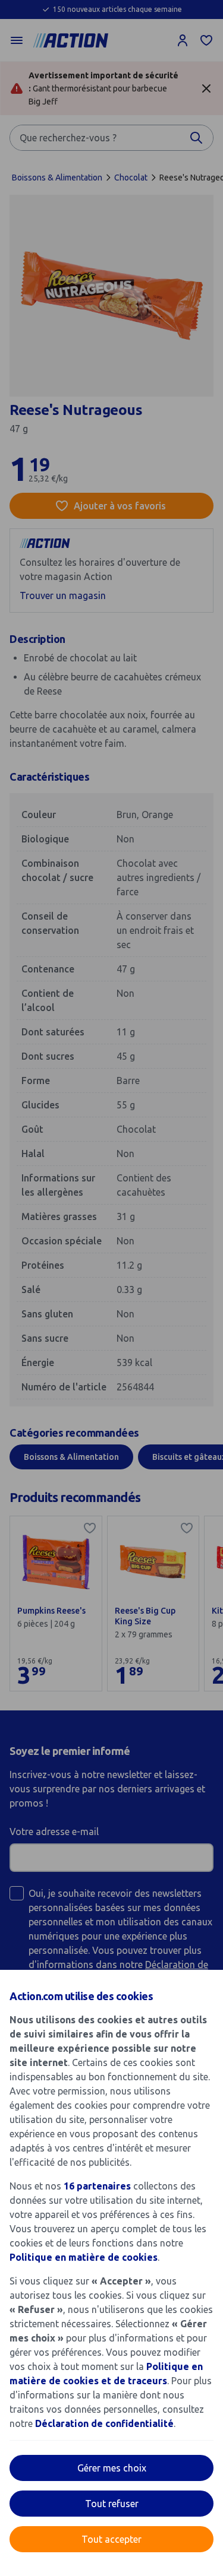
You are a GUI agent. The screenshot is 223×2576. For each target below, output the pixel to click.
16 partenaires (97, 2186)
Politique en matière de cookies (84, 2257)
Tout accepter (111, 2539)
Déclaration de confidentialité (104, 2423)
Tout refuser (112, 2504)
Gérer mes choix (112, 2468)
